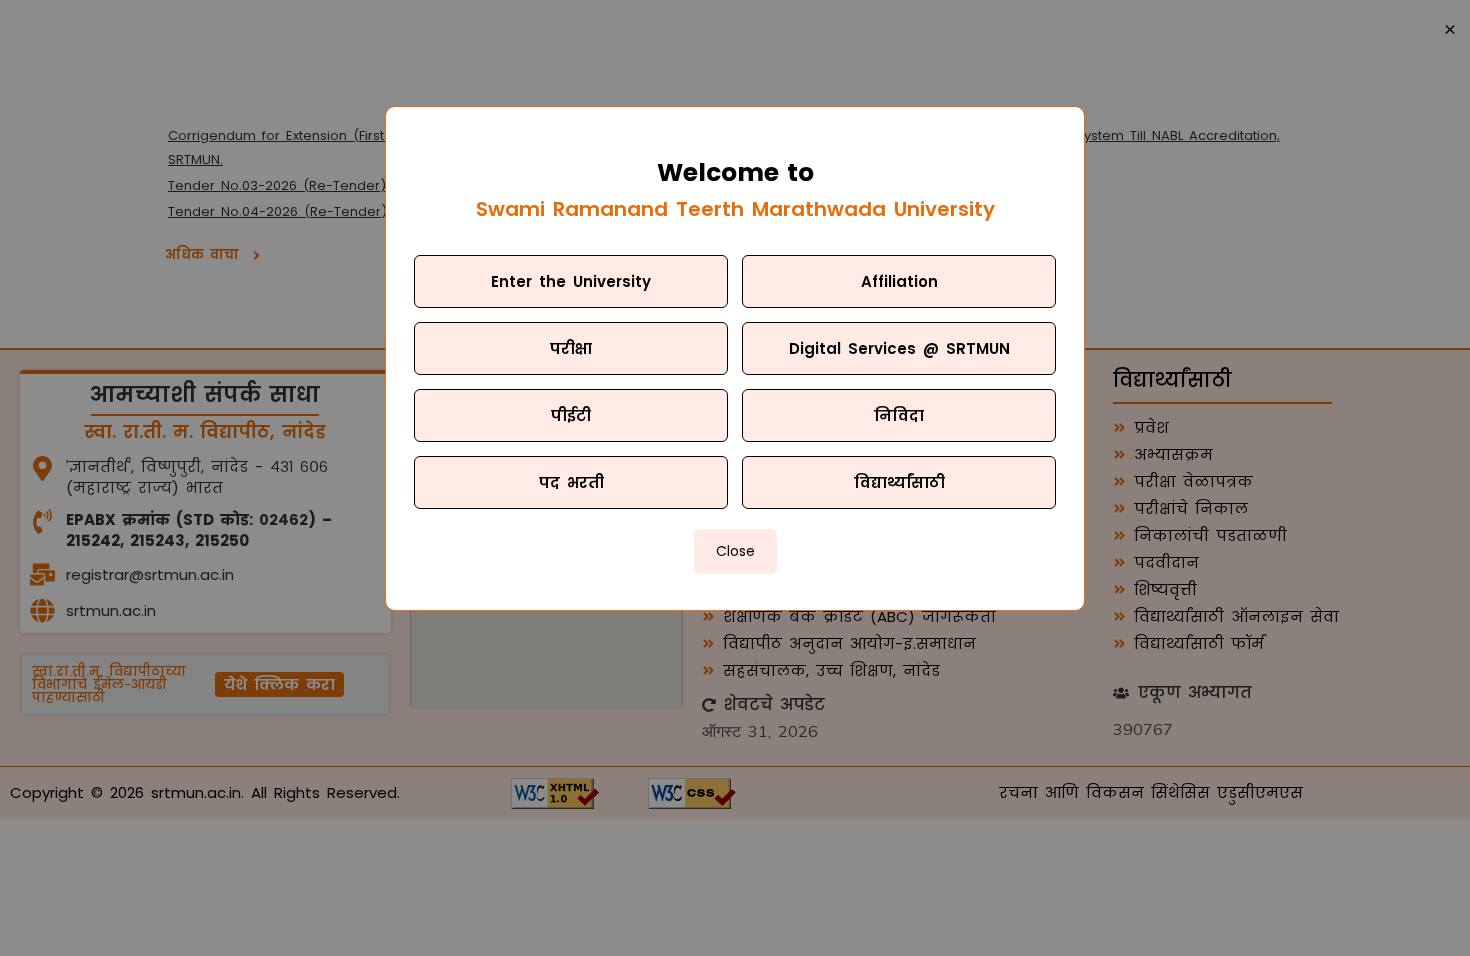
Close (735, 551)
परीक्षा (571, 348)
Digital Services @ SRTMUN (899, 348)
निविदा (899, 415)
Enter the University (571, 281)
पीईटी (571, 415)
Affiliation (899, 281)
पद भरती (571, 482)
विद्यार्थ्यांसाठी (899, 482)
